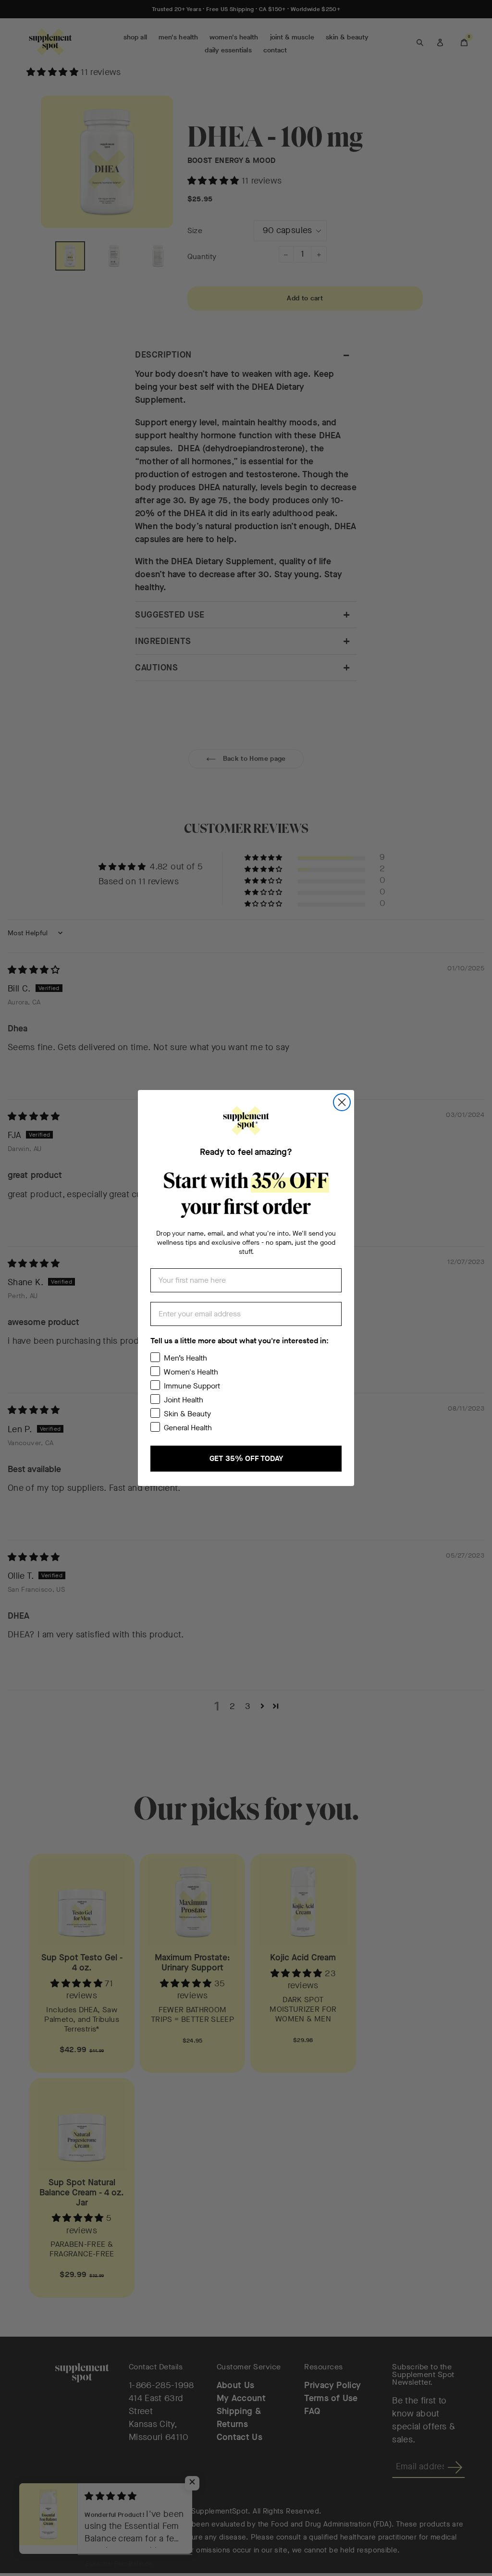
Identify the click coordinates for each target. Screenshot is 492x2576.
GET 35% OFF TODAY (246, 1458)
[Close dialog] (342, 1102)
